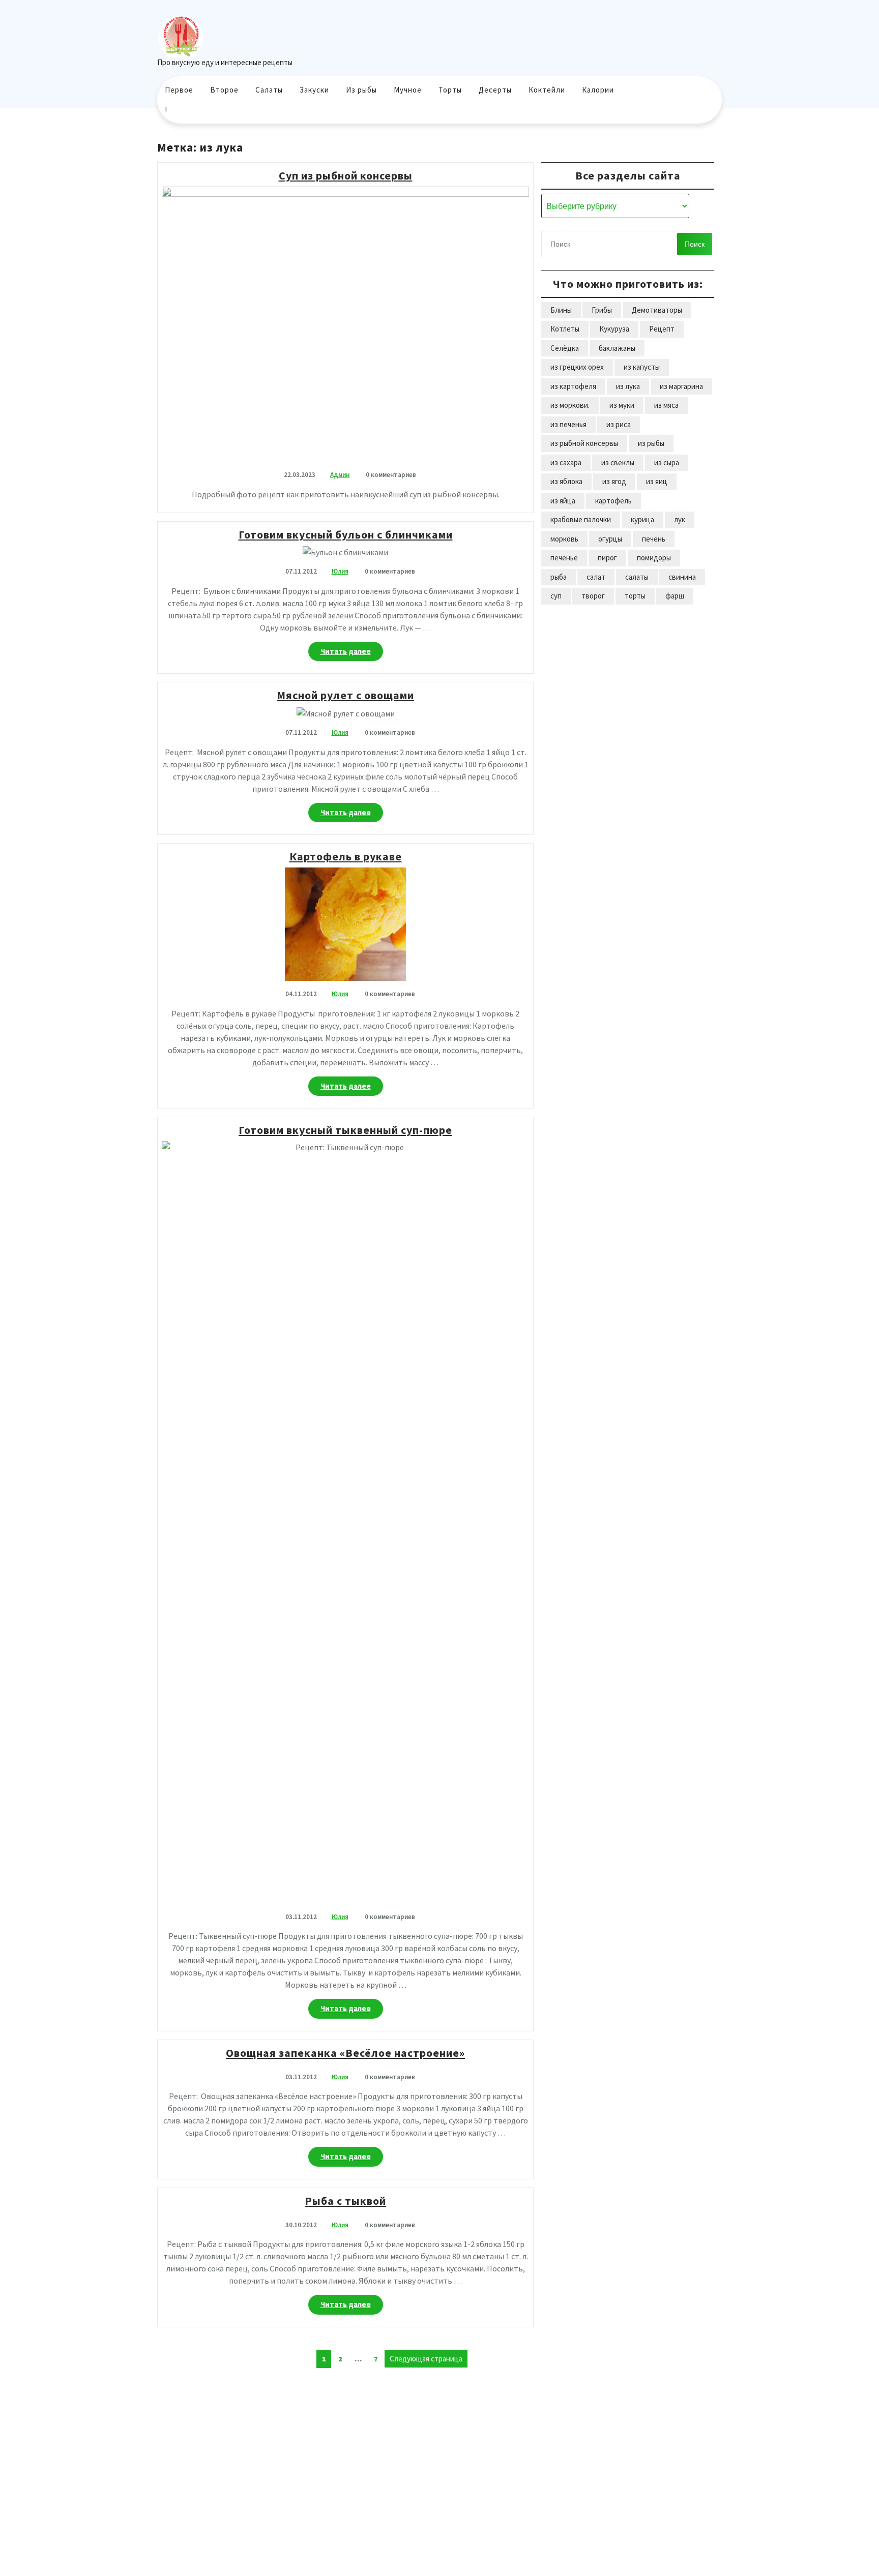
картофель (613, 501)
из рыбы (651, 443)
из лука (628, 386)
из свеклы (618, 462)
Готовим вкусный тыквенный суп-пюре (345, 1130)
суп (556, 596)
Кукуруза (614, 329)
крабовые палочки (581, 519)
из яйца (563, 501)
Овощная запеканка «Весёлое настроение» (345, 2053)
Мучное (408, 90)
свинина (682, 577)
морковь (564, 539)
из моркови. (570, 405)
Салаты (269, 90)
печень (654, 539)
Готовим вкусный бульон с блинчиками (346, 534)
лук (680, 519)
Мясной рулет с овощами (345, 695)
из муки (622, 405)
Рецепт (662, 329)
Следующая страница (426, 2359)
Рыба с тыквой (345, 2201)
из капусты (642, 367)
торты (635, 596)
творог (593, 596)
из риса (619, 424)
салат (596, 577)
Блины (561, 310)
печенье (564, 558)
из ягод (614, 481)
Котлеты (565, 329)
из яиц (657, 481)
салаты (637, 577)
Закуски (314, 90)
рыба (559, 577)
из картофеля (573, 386)
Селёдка (565, 348)
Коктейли (547, 90)
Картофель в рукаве (346, 856)
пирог (607, 558)
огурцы (610, 539)
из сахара (566, 462)
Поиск (695, 244)
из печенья (568, 424)
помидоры (654, 558)
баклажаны (617, 348)
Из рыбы (361, 90)
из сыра (667, 462)
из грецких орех (577, 367)
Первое (179, 90)
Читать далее (352, 654)
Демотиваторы (657, 310)
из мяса (666, 405)
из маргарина (681, 386)
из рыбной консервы (584, 443)
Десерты (495, 90)
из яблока (566, 481)
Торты (450, 90)
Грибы (602, 310)
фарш (675, 596)
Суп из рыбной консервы (346, 175)
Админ (340, 475)
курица (642, 519)
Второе (224, 90)
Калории (598, 90)
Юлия (340, 571)
